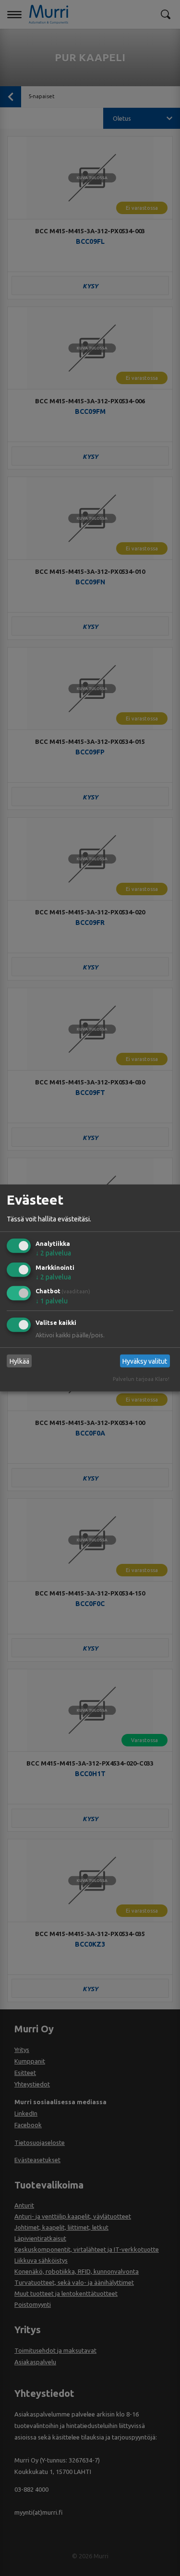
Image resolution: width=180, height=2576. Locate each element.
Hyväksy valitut (145, 1361)
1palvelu (52, 1301)
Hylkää (19, 1361)
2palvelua (53, 1253)
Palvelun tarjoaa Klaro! (141, 1379)
